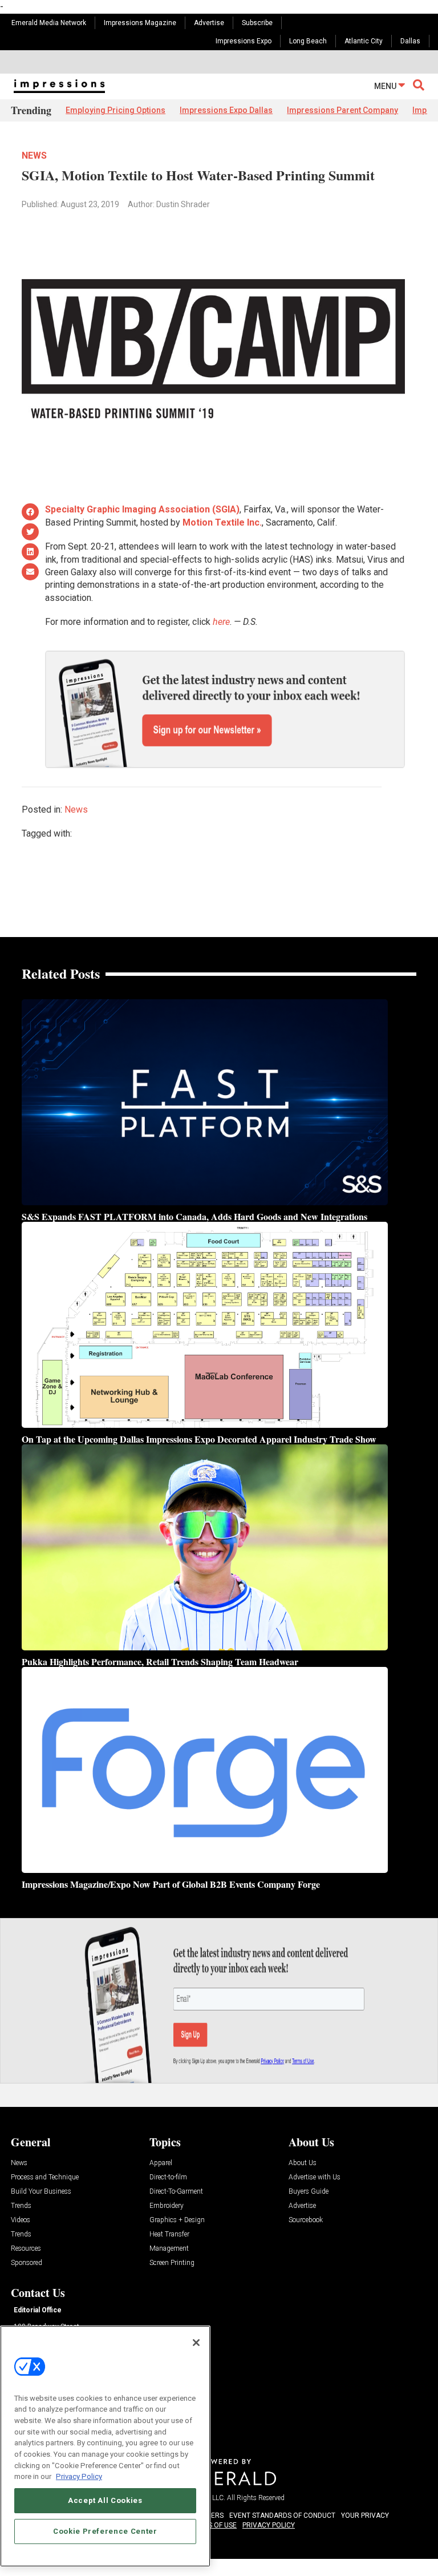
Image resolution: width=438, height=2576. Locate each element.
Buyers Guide (309, 2192)
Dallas (410, 41)
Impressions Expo (244, 41)
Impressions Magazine (140, 23)
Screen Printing (172, 2263)
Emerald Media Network (49, 23)
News (34, 156)
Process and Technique (45, 2177)
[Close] (196, 2343)
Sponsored (27, 2263)
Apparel (161, 2163)
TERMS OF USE (213, 2525)
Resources (26, 2249)
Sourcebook (306, 2220)
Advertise (209, 23)
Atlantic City (364, 41)
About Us (303, 2163)
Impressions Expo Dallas (226, 110)
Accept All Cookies (105, 2500)
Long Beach (308, 41)
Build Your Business (41, 2192)
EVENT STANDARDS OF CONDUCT (282, 2516)
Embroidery (167, 2206)
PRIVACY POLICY (269, 2525)
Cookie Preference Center (105, 2531)
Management (169, 2249)
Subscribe (257, 23)
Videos (21, 2220)
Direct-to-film (168, 2177)
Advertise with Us (315, 2177)
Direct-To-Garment (176, 2192)
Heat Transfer (169, 2234)
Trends (21, 2206)
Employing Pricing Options (115, 110)
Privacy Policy (79, 2476)
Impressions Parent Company (342, 110)
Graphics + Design (177, 2220)
